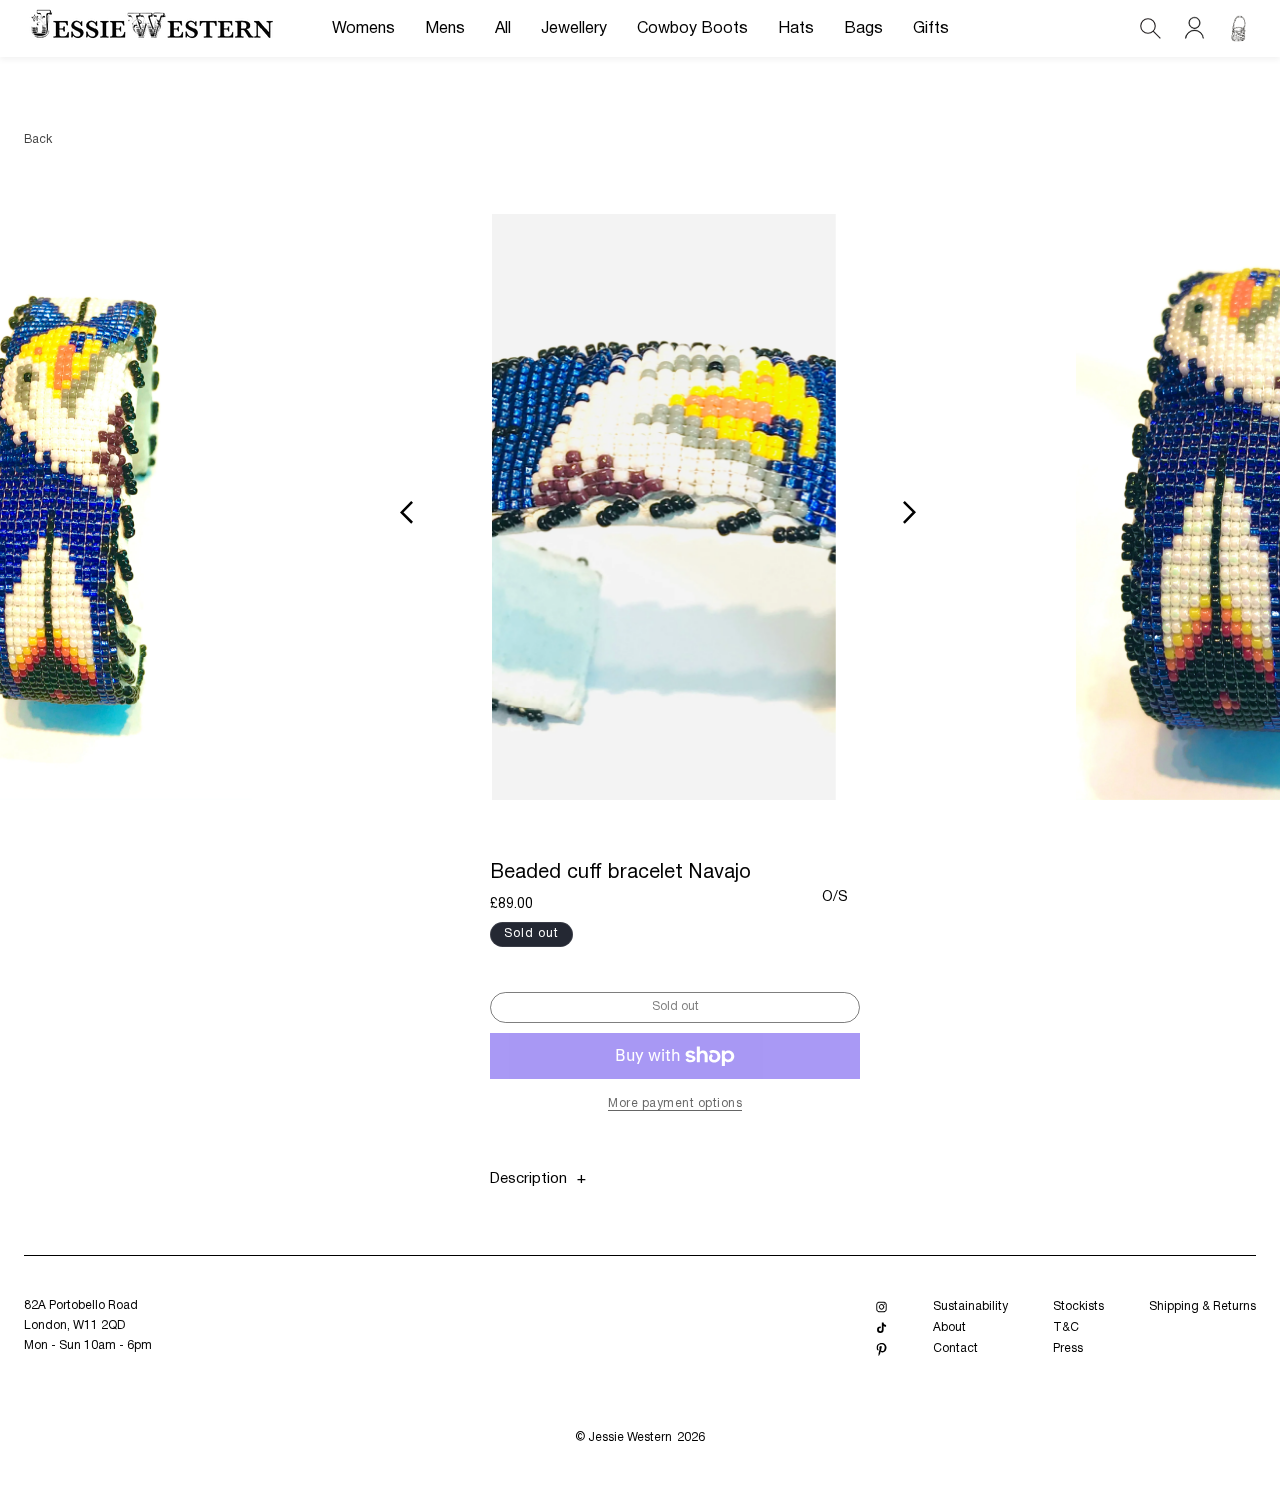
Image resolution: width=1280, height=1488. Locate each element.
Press (1068, 1348)
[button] (363, 29)
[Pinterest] (881, 1349)
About (949, 1327)
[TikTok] (881, 1328)
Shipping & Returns (1202, 1306)
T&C (1066, 1327)
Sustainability (970, 1306)
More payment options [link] (675, 1103)
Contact (955, 1348)
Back (38, 139)
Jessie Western (630, 1437)
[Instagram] (881, 1307)
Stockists (1078, 1306)
